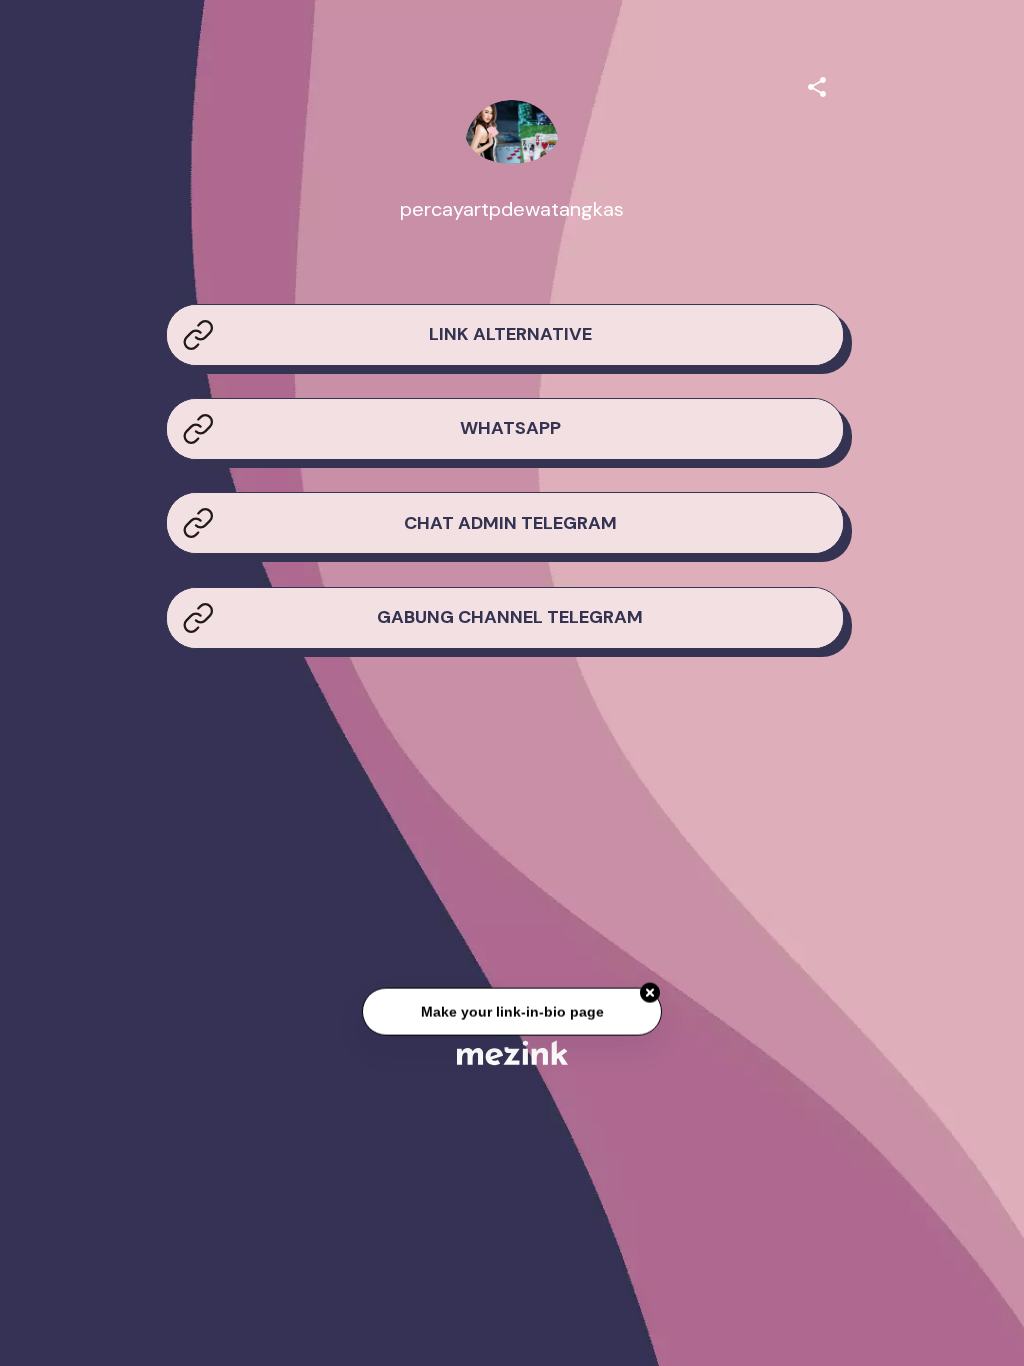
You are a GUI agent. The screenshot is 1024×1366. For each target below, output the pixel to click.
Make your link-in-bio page (511, 1012)
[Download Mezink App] (512, 1052)
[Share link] (817, 84)
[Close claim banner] (650, 993)
